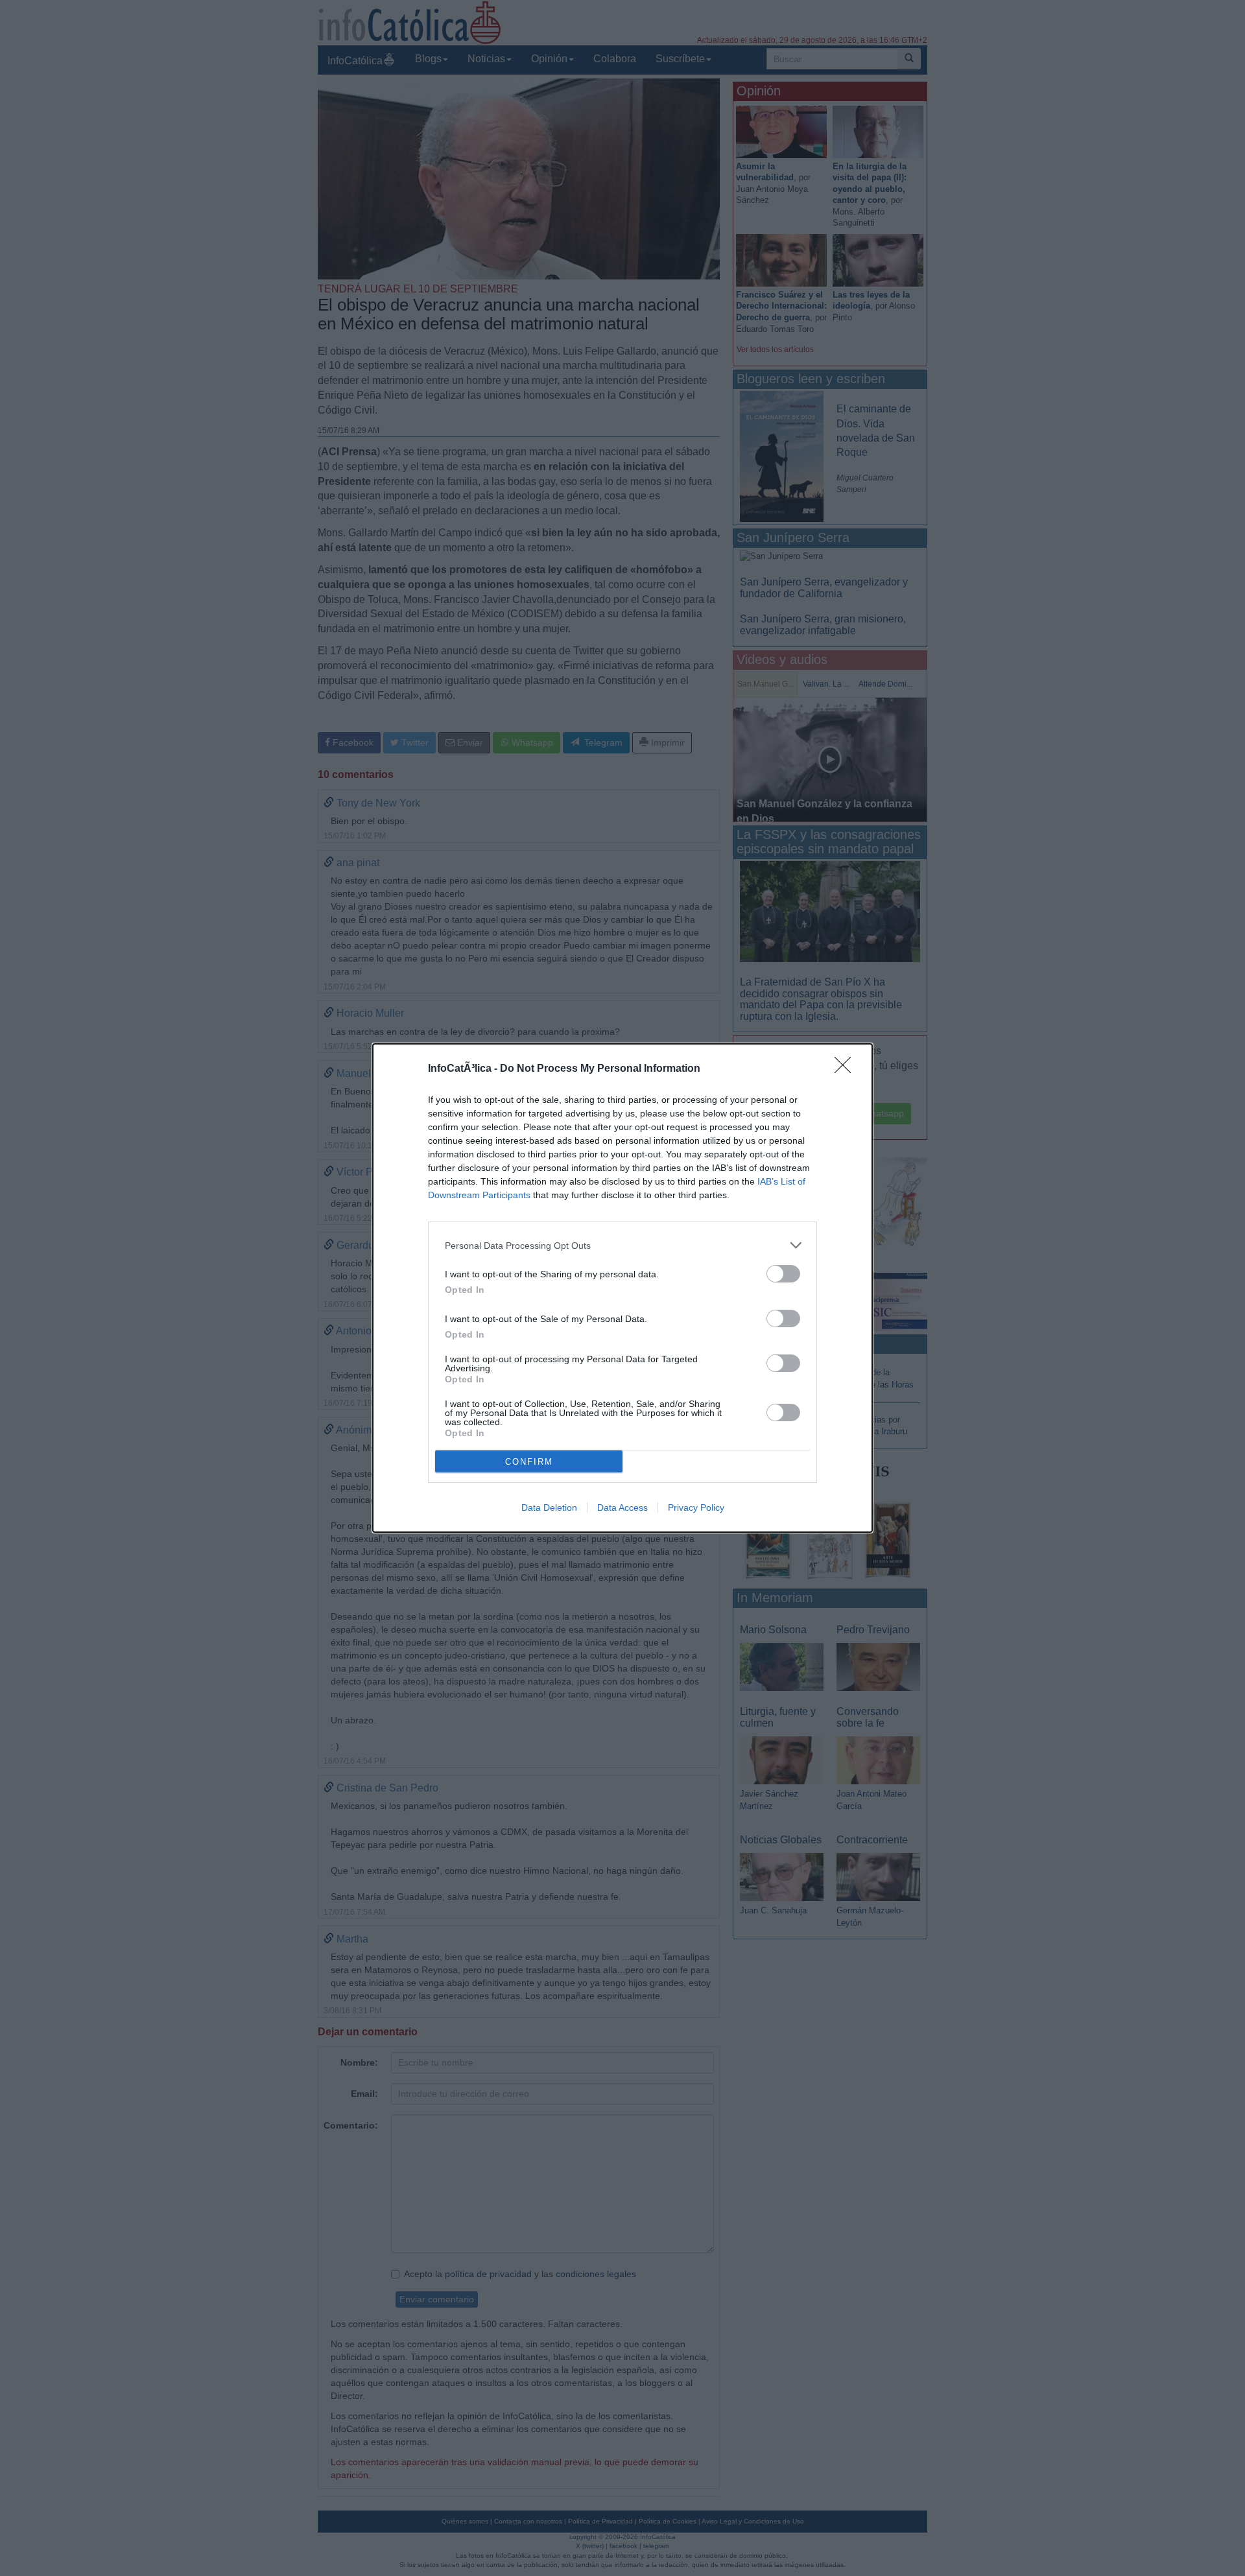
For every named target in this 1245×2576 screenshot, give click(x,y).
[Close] (847, 1069)
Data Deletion (549, 1507)
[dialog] (622, 1288)
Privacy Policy (696, 1507)
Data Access (622, 1507)
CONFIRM (529, 1462)
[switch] (783, 1274)
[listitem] (622, 1245)
